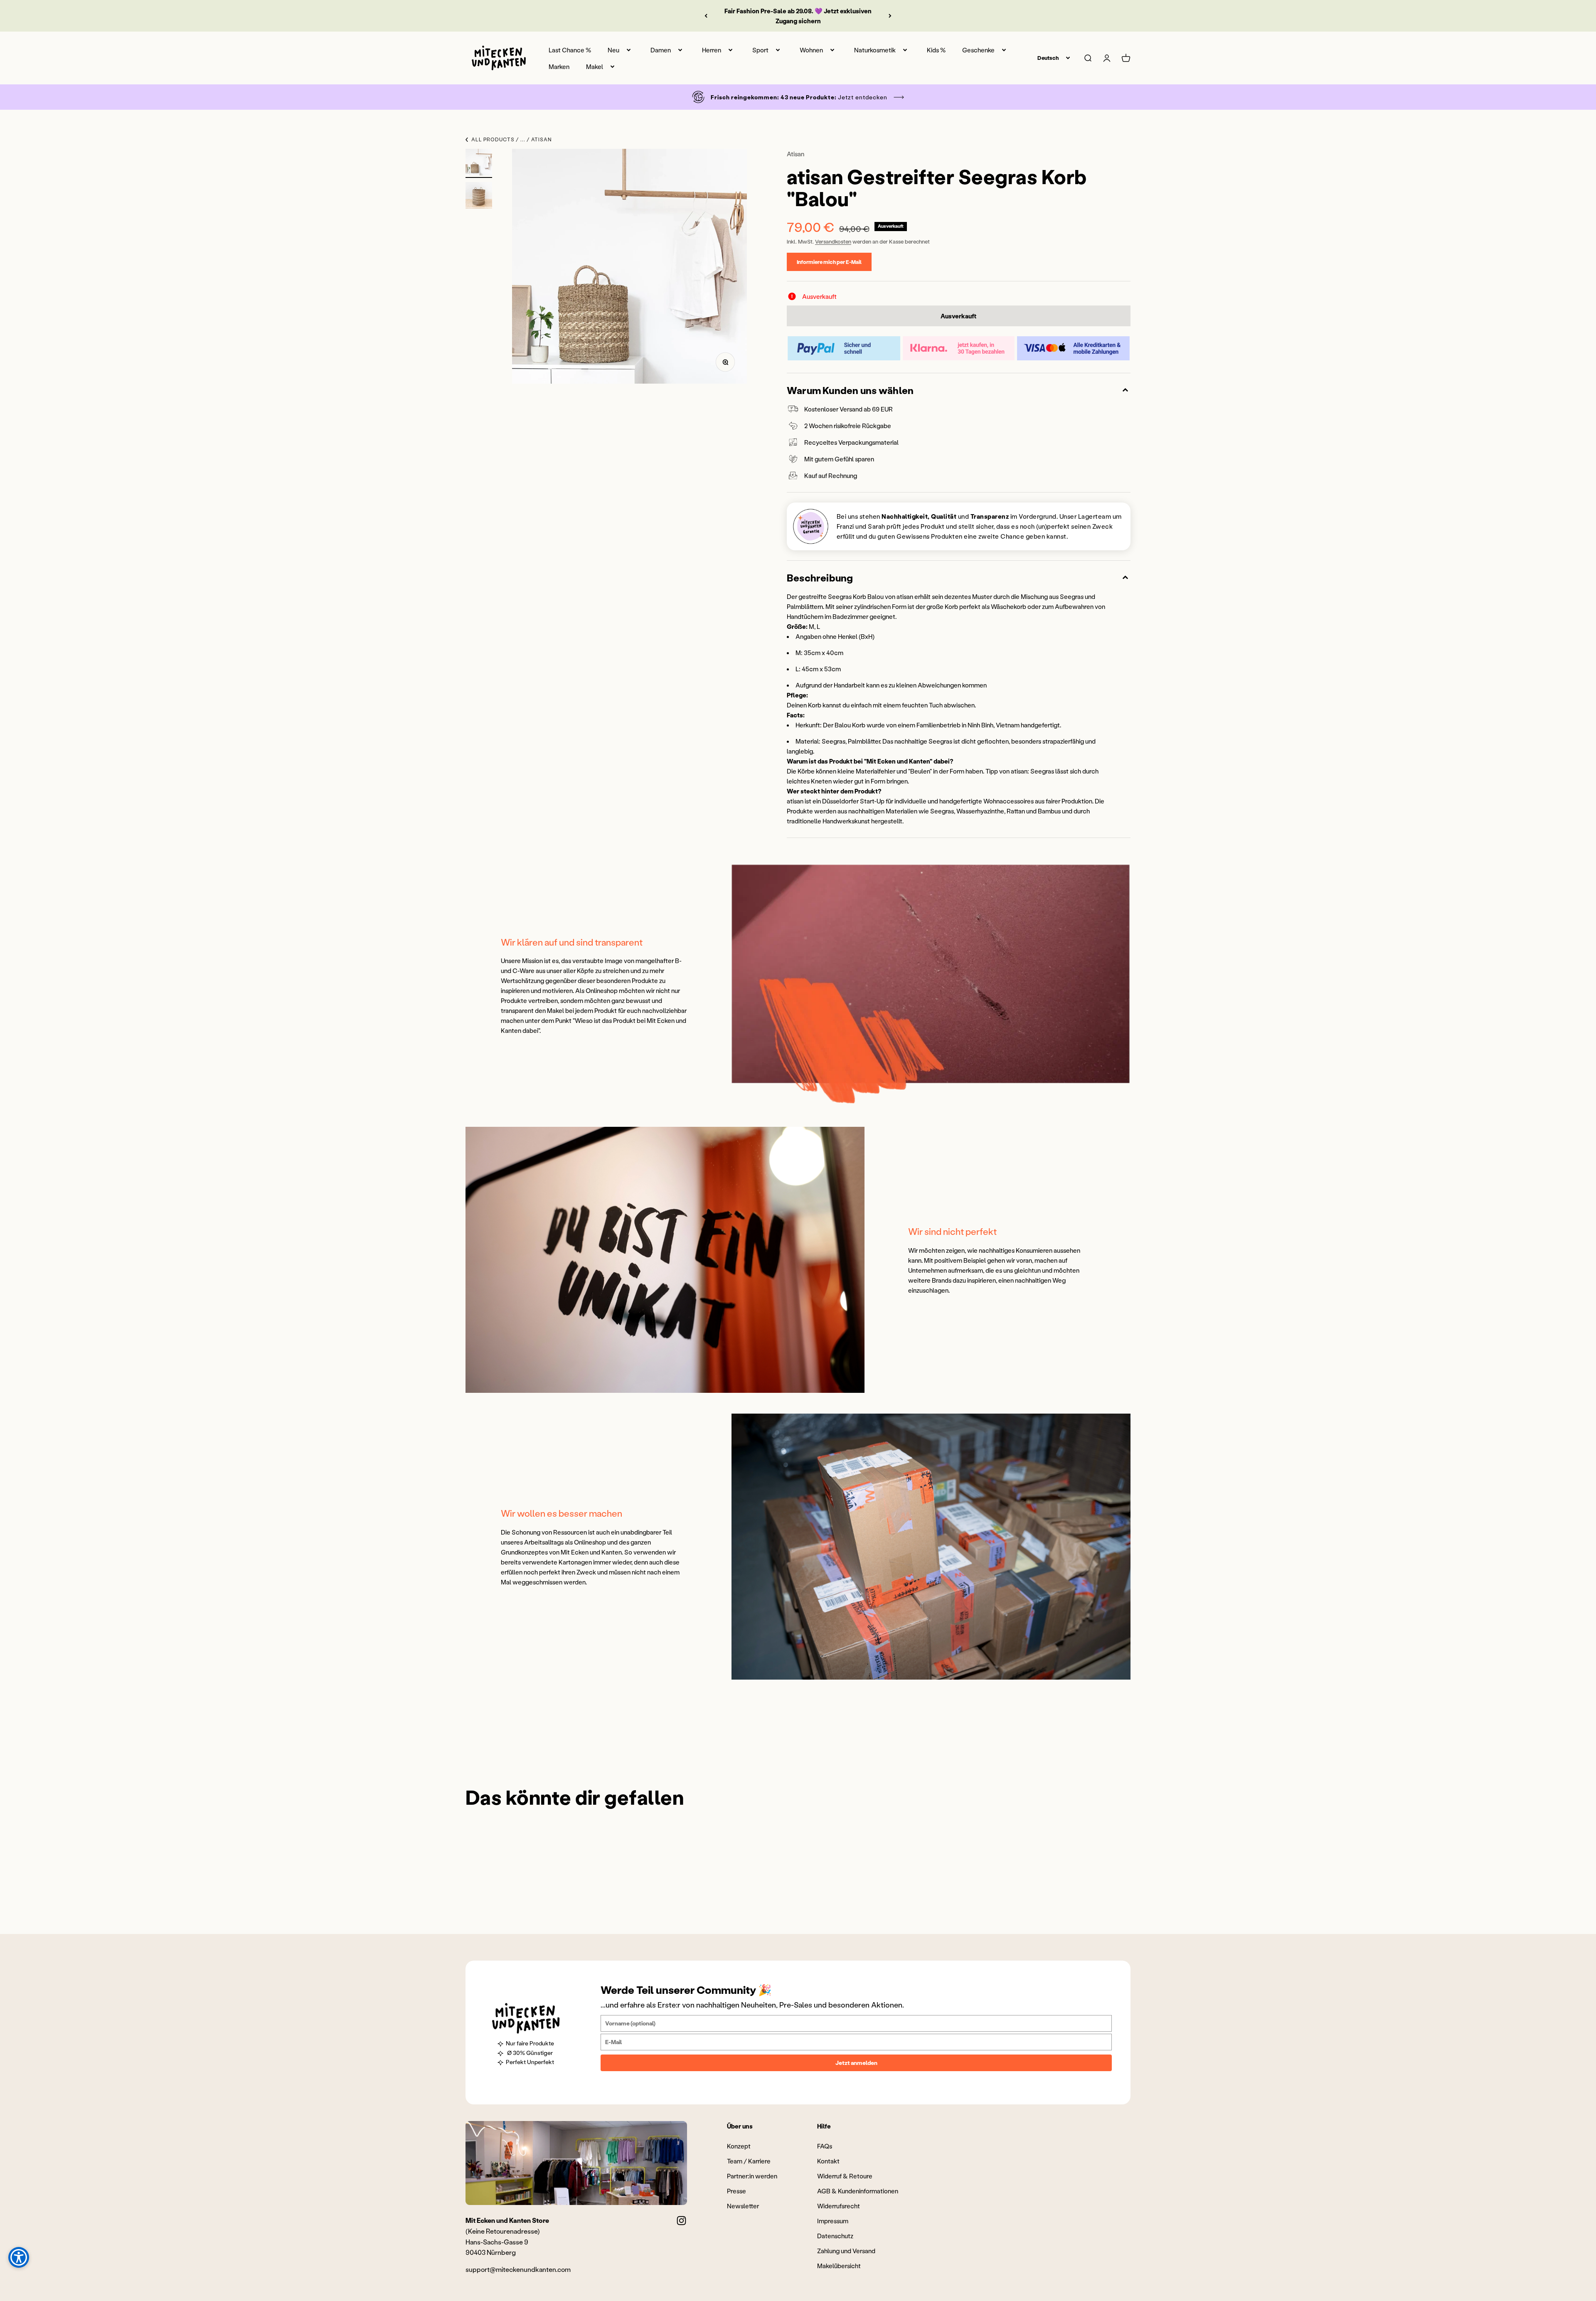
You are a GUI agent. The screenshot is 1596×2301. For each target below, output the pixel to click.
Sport (760, 50)
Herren (712, 50)
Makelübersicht (839, 2266)
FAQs (825, 2146)
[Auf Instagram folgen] (681, 2221)
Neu (613, 50)
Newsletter (743, 2206)
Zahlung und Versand (846, 2251)
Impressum (833, 2221)
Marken (559, 67)
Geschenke (978, 50)
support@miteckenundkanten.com (518, 2269)
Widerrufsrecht (839, 2206)
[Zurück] (706, 16)
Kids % (936, 50)
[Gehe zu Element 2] (479, 197)
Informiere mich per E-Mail (829, 262)
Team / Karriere (749, 2161)
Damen (661, 50)
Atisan (796, 154)
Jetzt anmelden (856, 2063)
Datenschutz (835, 2236)
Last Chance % (570, 50)
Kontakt (828, 2161)
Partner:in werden (752, 2176)
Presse (736, 2191)
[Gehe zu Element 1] (479, 163)
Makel (595, 67)
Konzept (739, 2146)
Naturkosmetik (875, 50)
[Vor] (890, 16)
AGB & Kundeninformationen (858, 2191)
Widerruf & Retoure (845, 2176)
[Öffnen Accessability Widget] (19, 2257)
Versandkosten (833, 241)
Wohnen (811, 50)
